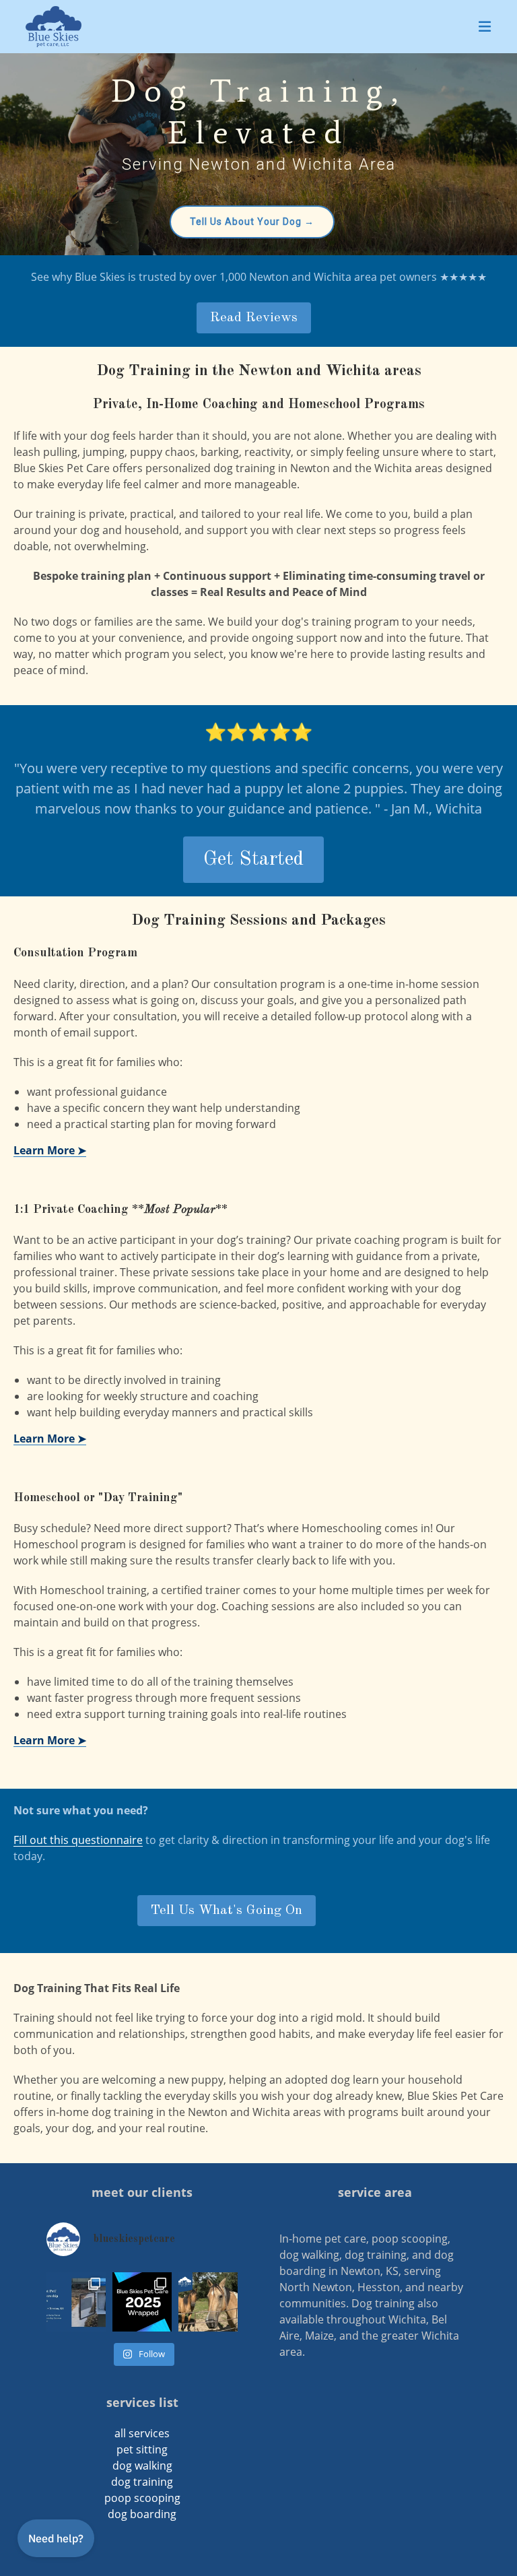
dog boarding (142, 2514)
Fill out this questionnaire (78, 1840)
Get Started (253, 859)
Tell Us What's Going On (227, 1911)
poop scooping (142, 2498)
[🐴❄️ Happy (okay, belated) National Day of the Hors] (208, 2302)
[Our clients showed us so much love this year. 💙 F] (142, 2302)
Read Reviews (254, 318)
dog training (142, 2482)
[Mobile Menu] (485, 26)
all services (142, 2433)
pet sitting (142, 2449)
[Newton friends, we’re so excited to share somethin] (76, 2302)
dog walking (142, 2466)
